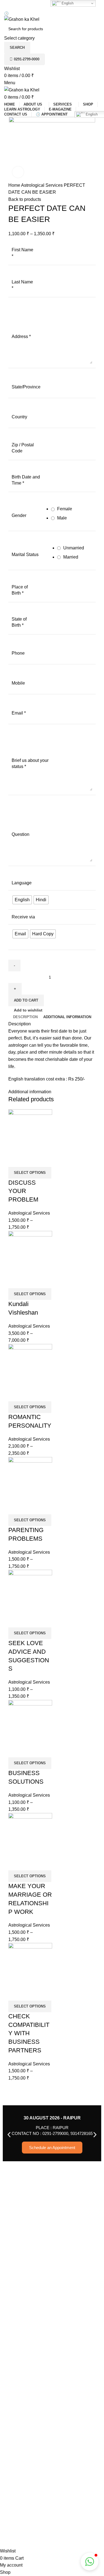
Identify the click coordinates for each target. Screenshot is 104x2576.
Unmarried (73, 548)
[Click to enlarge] (18, 172)
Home (15, 185)
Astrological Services (42, 185)
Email (19, 713)
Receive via (23, 917)
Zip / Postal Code (23, 448)
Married (70, 557)
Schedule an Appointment (52, 2148)
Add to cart (26, 1000)
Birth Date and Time (26, 480)
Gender (19, 515)
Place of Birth (20, 590)
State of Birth (19, 622)
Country (19, 417)
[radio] (22, 900)
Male (61, 518)
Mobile (18, 683)
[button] (9, 2135)
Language (22, 883)
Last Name (22, 285)
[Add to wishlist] (30, 1160)
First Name (22, 253)
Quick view (15, 1160)
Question (21, 834)
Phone (18, 653)
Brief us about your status (30, 763)
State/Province (26, 387)
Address (21, 336)
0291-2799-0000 (27, 59)
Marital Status (25, 555)
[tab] (25, 1017)
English (67, 3)
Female (64, 509)
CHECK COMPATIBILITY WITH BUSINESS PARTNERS (29, 2033)
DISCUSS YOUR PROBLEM (23, 1191)
